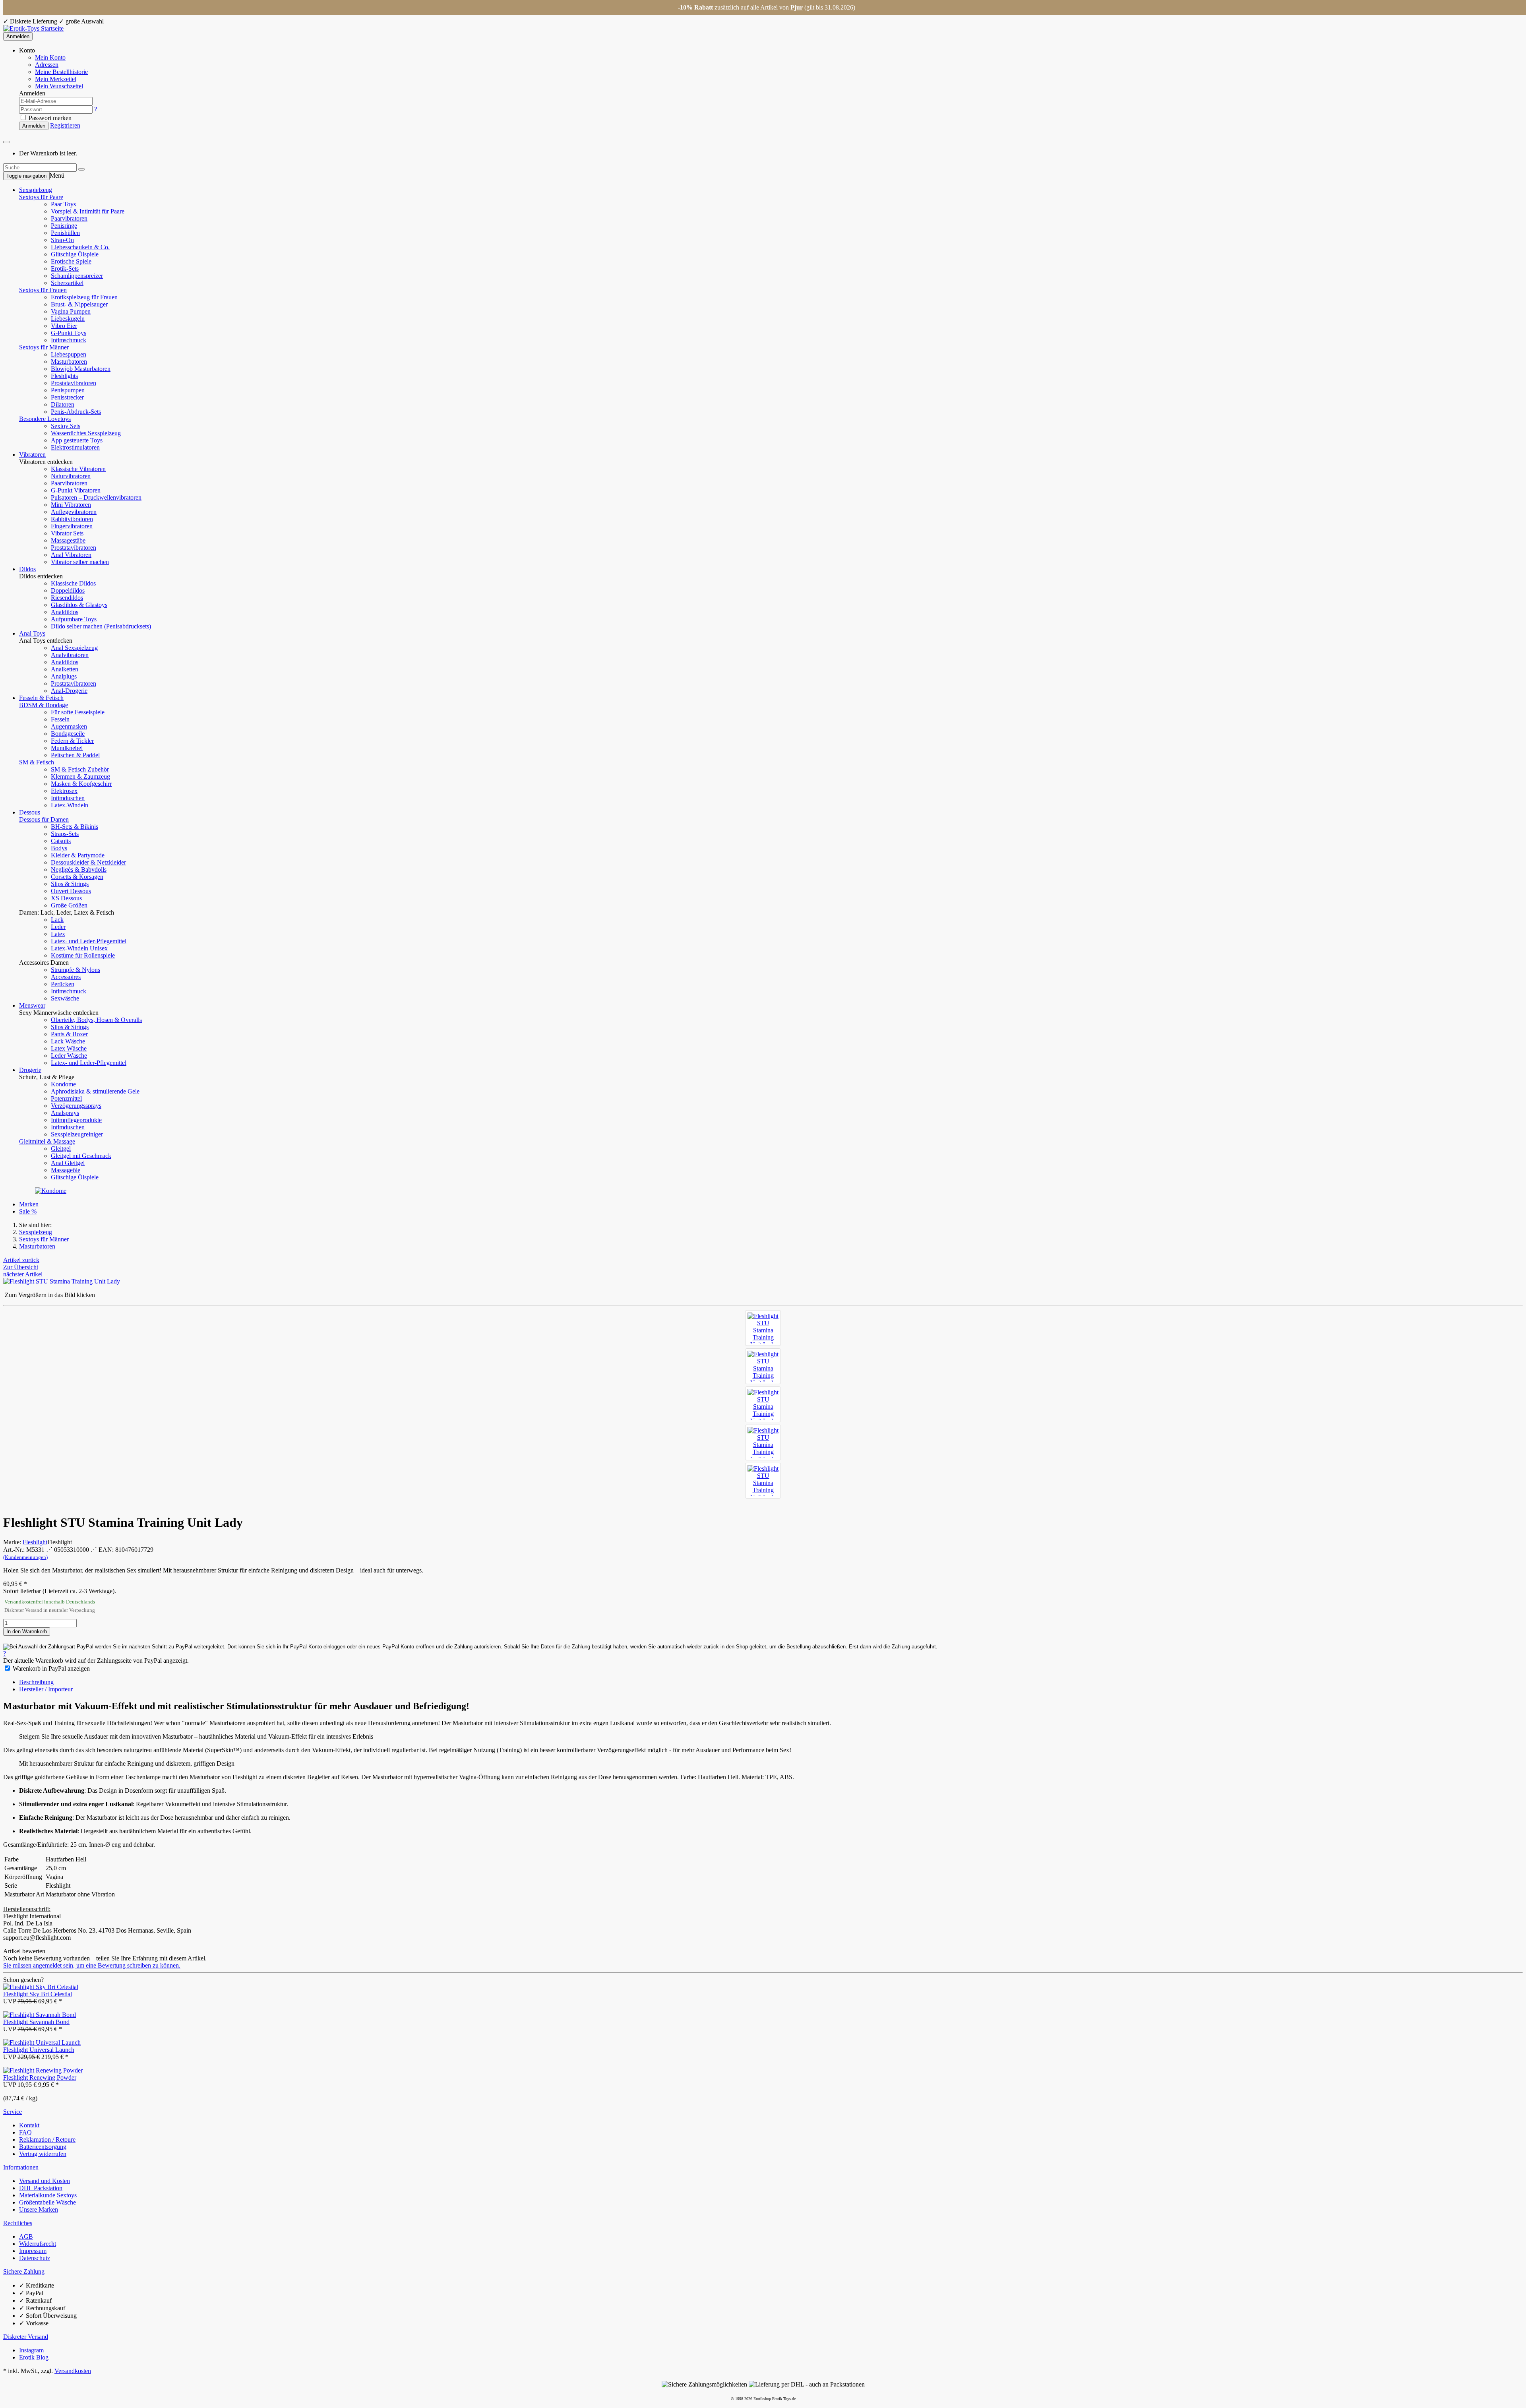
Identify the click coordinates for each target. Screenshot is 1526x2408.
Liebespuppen (69, 354)
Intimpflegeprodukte (76, 1120)
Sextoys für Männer (44, 347)
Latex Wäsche (69, 1048)
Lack (57, 920)
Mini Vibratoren (71, 505)
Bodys (59, 848)
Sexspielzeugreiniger (77, 1134)
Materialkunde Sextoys (48, 2195)
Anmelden (18, 36)
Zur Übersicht (21, 1267)
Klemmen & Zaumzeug (80, 776)
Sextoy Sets (66, 426)
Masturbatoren (69, 362)
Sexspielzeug (36, 190)
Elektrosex (64, 791)
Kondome (63, 1084)
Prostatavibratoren (74, 383)
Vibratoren (32, 455)
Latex (58, 934)
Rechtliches (18, 2223)
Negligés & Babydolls (79, 870)
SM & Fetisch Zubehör (80, 769)
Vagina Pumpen (71, 311)
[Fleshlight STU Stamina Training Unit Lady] (763, 1328)
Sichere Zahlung (24, 2271)
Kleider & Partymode (78, 855)
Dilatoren (63, 404)
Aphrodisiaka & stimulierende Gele (95, 1091)
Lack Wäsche (68, 1041)
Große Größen (69, 905)
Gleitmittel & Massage (47, 1141)
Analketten (65, 669)
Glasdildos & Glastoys (79, 605)
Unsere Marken (39, 2209)
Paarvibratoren (69, 218)
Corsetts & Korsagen (77, 877)
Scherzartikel (67, 283)
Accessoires (66, 977)
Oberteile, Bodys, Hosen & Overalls (96, 1020)
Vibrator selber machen (80, 562)
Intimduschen (68, 798)
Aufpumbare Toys (74, 619)
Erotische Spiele (71, 261)
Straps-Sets (65, 834)
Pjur (797, 7)
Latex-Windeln (70, 805)
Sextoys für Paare (41, 197)
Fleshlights (64, 376)
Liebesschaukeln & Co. (80, 247)
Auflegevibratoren (74, 512)
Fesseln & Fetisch (41, 698)
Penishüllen (65, 233)
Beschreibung (36, 1682)
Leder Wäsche (69, 1056)
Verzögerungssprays (76, 1106)
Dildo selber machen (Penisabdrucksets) (101, 626)
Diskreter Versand (26, 2337)
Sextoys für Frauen (43, 290)
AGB (26, 2236)
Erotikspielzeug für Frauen (84, 297)
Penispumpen (68, 390)
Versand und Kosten (45, 2181)
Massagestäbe (68, 540)
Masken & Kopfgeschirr (81, 784)
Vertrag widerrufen (43, 2154)
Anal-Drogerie (69, 691)
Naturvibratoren (71, 476)
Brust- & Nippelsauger (79, 304)
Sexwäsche (65, 998)
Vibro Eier (64, 326)
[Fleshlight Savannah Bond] (40, 2015)
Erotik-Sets (65, 269)
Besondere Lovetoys (45, 419)
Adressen (47, 65)
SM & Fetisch (37, 762)
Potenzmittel (66, 1098)
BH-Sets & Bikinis (75, 827)
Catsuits (61, 841)
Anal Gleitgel (68, 1163)
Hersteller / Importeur (46, 1689)
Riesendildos (67, 598)
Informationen (21, 2167)
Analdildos (65, 612)
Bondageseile (68, 734)
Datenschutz (35, 2258)
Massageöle (66, 1170)
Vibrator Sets (67, 533)
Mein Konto (50, 57)
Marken (29, 1204)
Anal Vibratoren (71, 555)
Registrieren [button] (65, 125)
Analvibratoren (70, 655)
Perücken (63, 984)
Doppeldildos (68, 590)
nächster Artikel (23, 1274)
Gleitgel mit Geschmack (81, 1156)
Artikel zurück (21, 1260)
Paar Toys (63, 204)
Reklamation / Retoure (47, 2139)
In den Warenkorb (27, 1632)
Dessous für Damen (44, 819)
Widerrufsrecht (38, 2244)
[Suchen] (81, 169)
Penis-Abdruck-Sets (76, 412)
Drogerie (30, 1070)
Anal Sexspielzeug (74, 648)
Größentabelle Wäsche (47, 2202)
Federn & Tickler (72, 741)
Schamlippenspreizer (77, 276)
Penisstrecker (67, 397)
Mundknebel (67, 748)
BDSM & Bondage (44, 705)
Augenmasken (69, 726)
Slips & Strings (70, 884)
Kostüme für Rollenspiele (83, 955)
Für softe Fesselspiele (78, 712)
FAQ (25, 2132)
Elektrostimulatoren (75, 447)
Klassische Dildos (73, 583)
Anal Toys (32, 633)
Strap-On (62, 240)
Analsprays (65, 1113)
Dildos (27, 569)
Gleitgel (61, 1149)
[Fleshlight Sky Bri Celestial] (41, 1987)
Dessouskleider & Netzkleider (88, 862)
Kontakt (29, 2125)
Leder (58, 927)
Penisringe (64, 226)
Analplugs (64, 676)
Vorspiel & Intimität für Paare (88, 211)
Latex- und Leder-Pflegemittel (89, 941)
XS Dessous (66, 898)
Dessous (30, 812)
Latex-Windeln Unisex (79, 948)
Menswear (32, 1005)
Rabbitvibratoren (72, 519)
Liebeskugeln (68, 319)
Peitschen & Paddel (75, 755)
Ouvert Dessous (71, 891)
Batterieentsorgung (43, 2147)
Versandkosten (73, 2371)
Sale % (28, 1211)
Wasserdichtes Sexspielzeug (86, 433)
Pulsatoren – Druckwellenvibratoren (96, 497)
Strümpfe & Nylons (76, 970)
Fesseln (60, 719)
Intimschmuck (69, 340)
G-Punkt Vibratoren (76, 490)
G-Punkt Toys (69, 333)
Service (13, 2112)
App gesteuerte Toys (77, 440)
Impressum (33, 2251)
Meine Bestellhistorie (61, 72)
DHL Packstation (41, 2188)
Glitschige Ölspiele (75, 254)
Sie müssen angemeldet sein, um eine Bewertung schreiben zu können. (92, 1965)
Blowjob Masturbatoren (81, 369)
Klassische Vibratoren (78, 469)
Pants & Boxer (69, 1034)
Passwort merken (49, 118)
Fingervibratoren (72, 526)
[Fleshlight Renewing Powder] (43, 2070)
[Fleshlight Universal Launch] (42, 2043)
